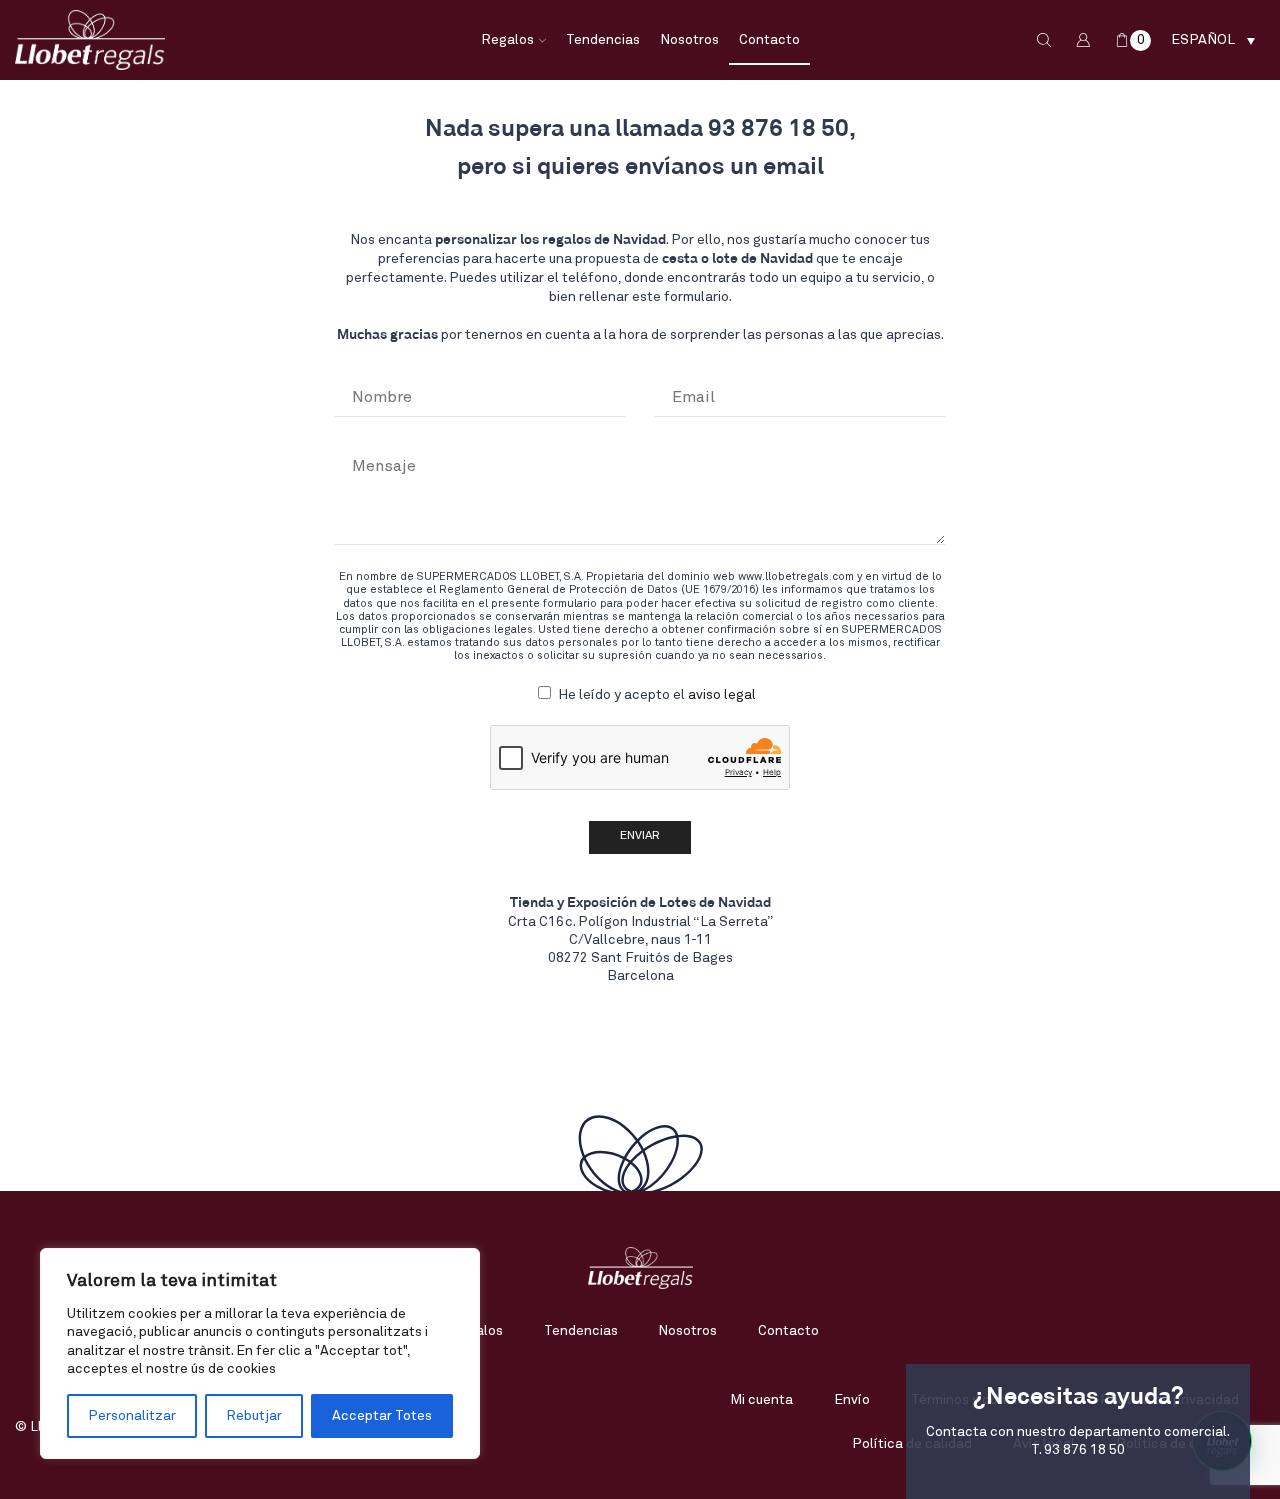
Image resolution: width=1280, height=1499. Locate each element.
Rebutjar (254, 1416)
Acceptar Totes (382, 1416)
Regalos (507, 40)
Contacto (769, 40)
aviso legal (722, 695)
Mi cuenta (761, 1400)
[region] (260, 1353)
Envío (852, 1400)
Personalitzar (132, 1416)
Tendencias (603, 40)
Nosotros (689, 40)
